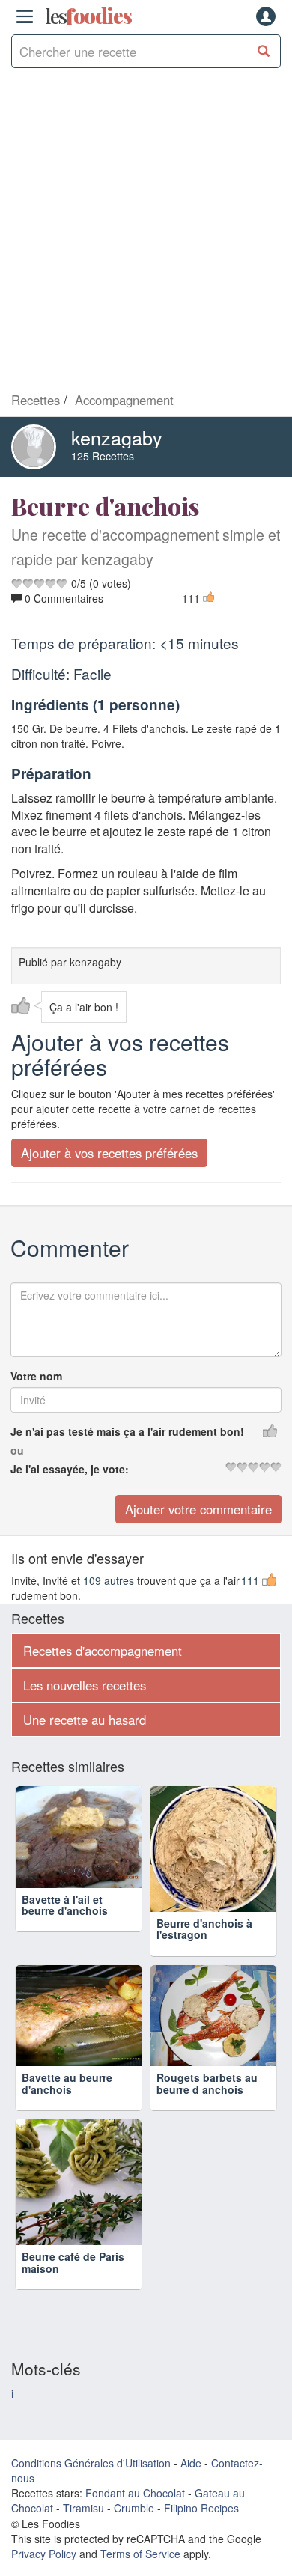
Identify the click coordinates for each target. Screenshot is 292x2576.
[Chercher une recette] (264, 51)
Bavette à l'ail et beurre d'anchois (65, 1929)
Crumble (134, 2508)
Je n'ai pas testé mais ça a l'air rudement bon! (127, 1431)
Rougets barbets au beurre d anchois (207, 2083)
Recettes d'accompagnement (103, 1651)
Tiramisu (83, 2508)
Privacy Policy (44, 2554)
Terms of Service (140, 2554)
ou (17, 1450)
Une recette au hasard (85, 1720)
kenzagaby (117, 437)
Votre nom (36, 1376)
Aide (191, 2463)
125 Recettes (103, 456)
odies (88, 16)
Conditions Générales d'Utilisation (91, 2463)
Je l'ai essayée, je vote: (70, 1469)
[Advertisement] (146, 229)
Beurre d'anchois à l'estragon (204, 1929)
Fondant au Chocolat (135, 2493)
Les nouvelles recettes (85, 1685)
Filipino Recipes (201, 2508)
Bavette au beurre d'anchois (67, 2083)
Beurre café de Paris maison (73, 2262)
